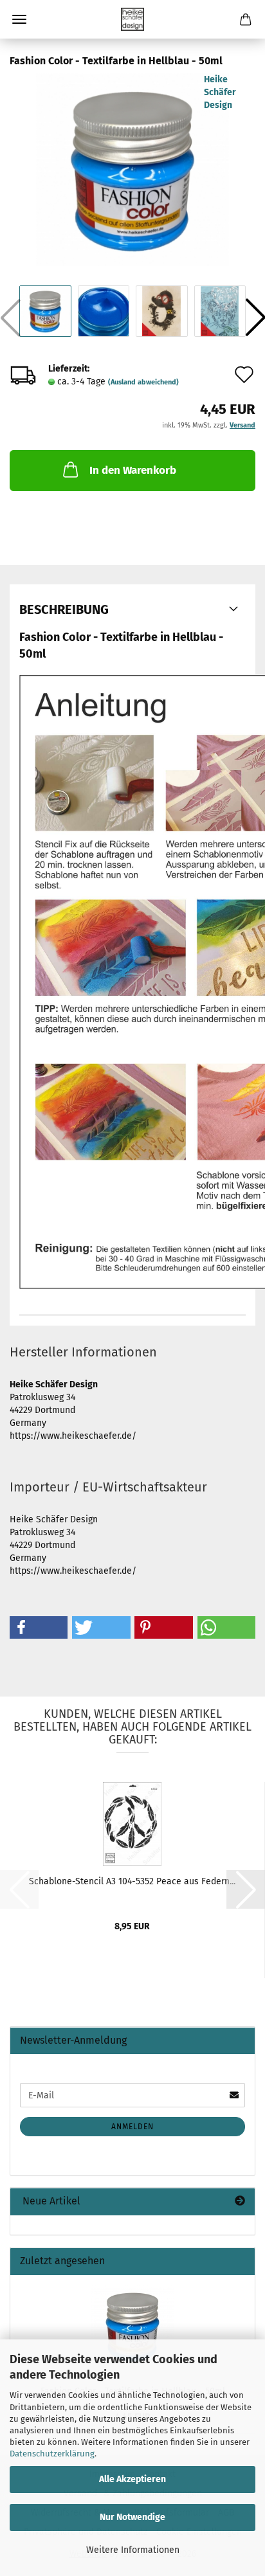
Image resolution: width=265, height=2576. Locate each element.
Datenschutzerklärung (52, 2454)
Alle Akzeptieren (132, 2479)
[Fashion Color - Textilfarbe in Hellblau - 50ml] (132, 169)
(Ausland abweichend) (143, 382)
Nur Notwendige (132, 2517)
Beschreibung (64, 609)
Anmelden (132, 2127)
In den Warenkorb (133, 470)
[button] (39, 1627)
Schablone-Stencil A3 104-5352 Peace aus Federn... (132, 1881)
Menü (19, 19)
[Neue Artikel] (240, 2202)
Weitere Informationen (133, 2550)
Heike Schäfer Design (220, 92)
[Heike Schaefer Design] (132, 19)
